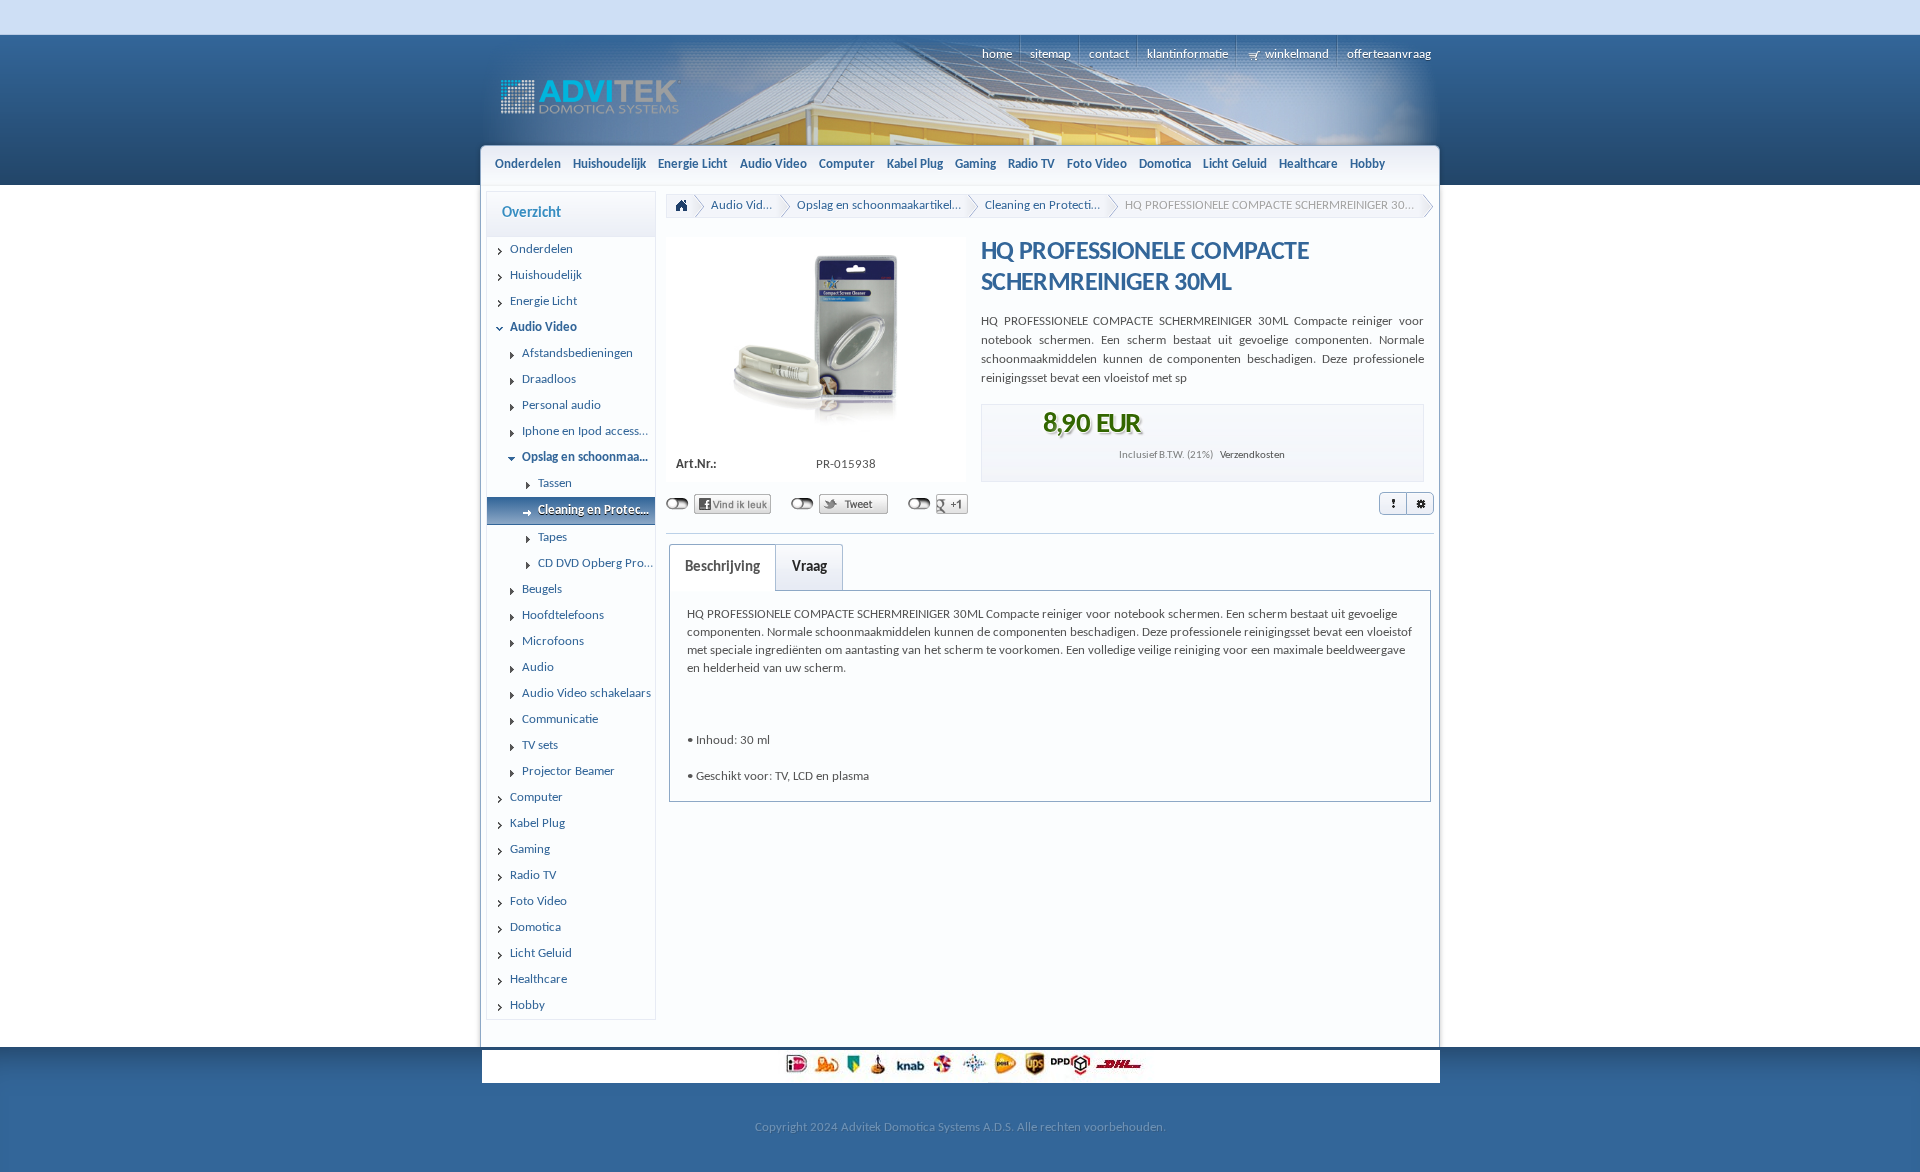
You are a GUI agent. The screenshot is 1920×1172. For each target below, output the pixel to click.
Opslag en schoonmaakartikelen (881, 205)
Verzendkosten (1252, 455)
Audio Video (743, 205)
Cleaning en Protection (1045, 205)
